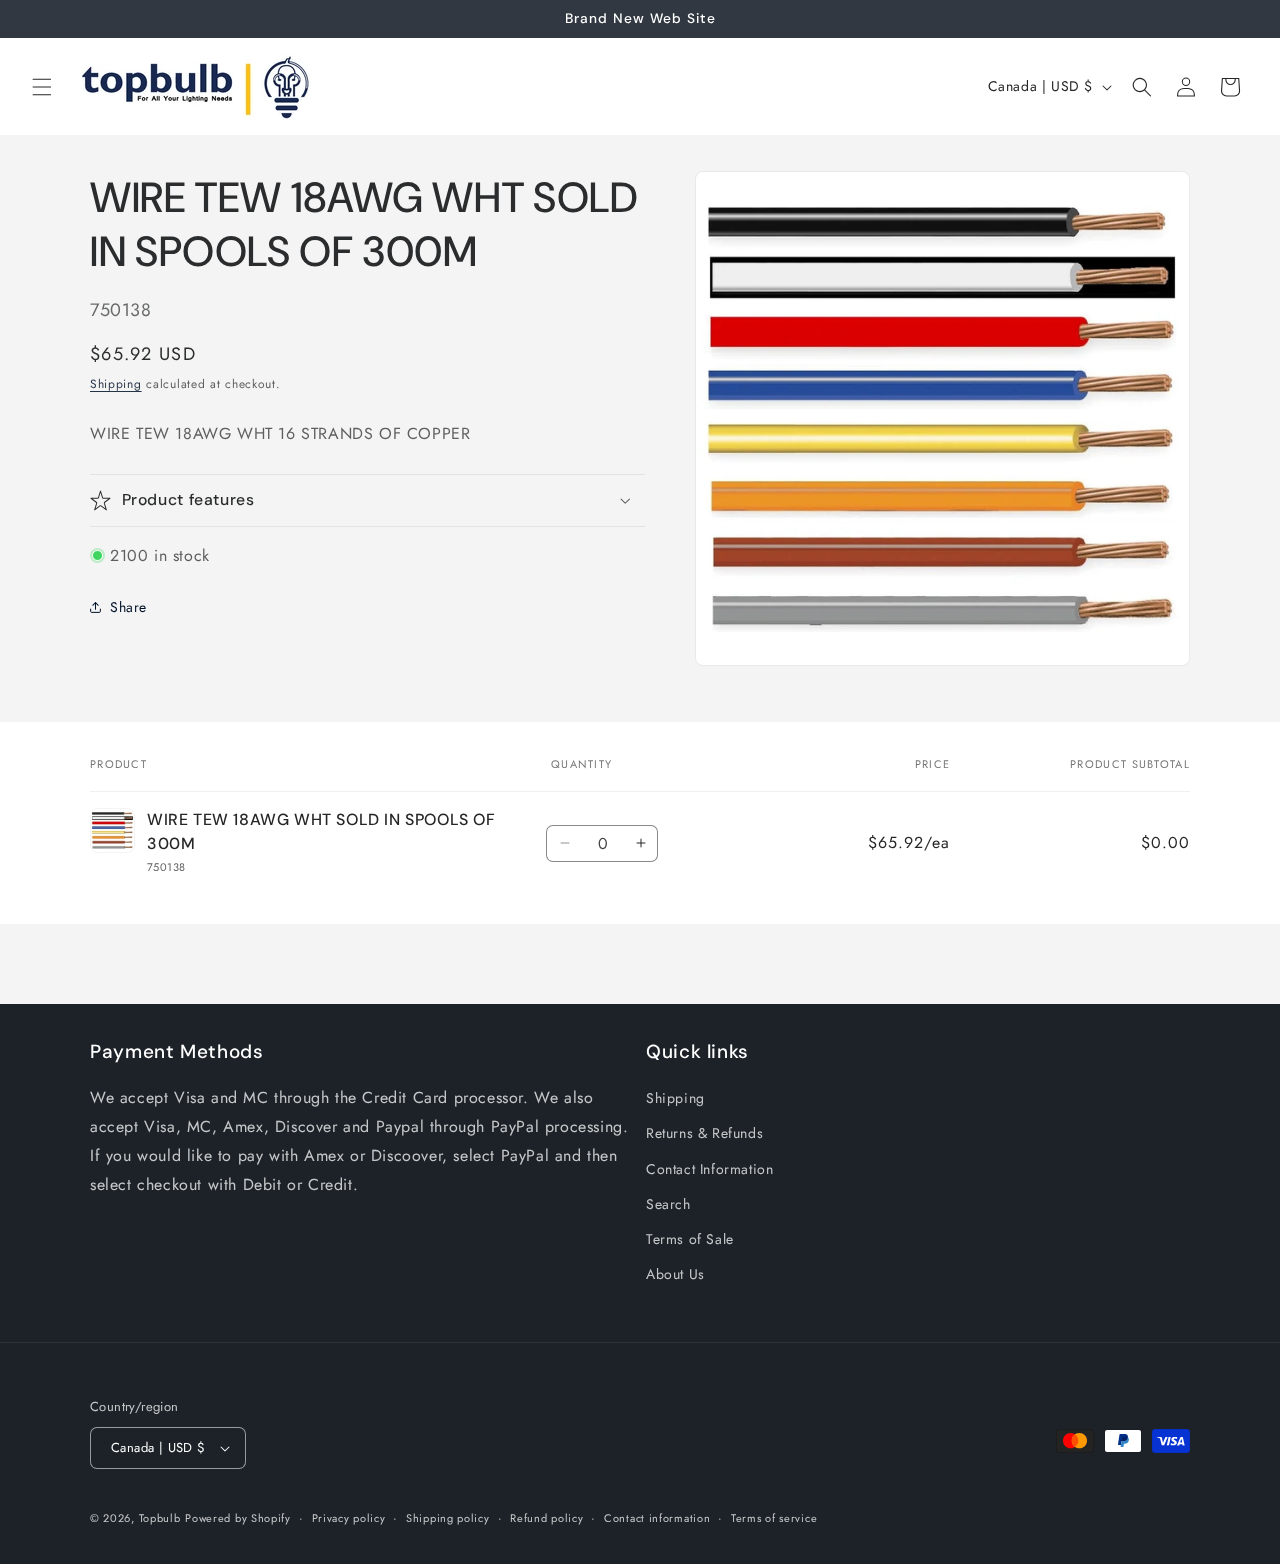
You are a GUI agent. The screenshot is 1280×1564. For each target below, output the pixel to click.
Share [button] (128, 607)
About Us (675, 1274)
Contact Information (709, 1169)
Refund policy (546, 1518)
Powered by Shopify (238, 1518)
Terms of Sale (690, 1239)
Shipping (116, 384)
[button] (42, 87)
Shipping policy (448, 1518)
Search (668, 1204)
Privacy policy (349, 1518)
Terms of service (774, 1518)
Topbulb (160, 1518)
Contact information (657, 1518)
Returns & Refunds (704, 1133)
